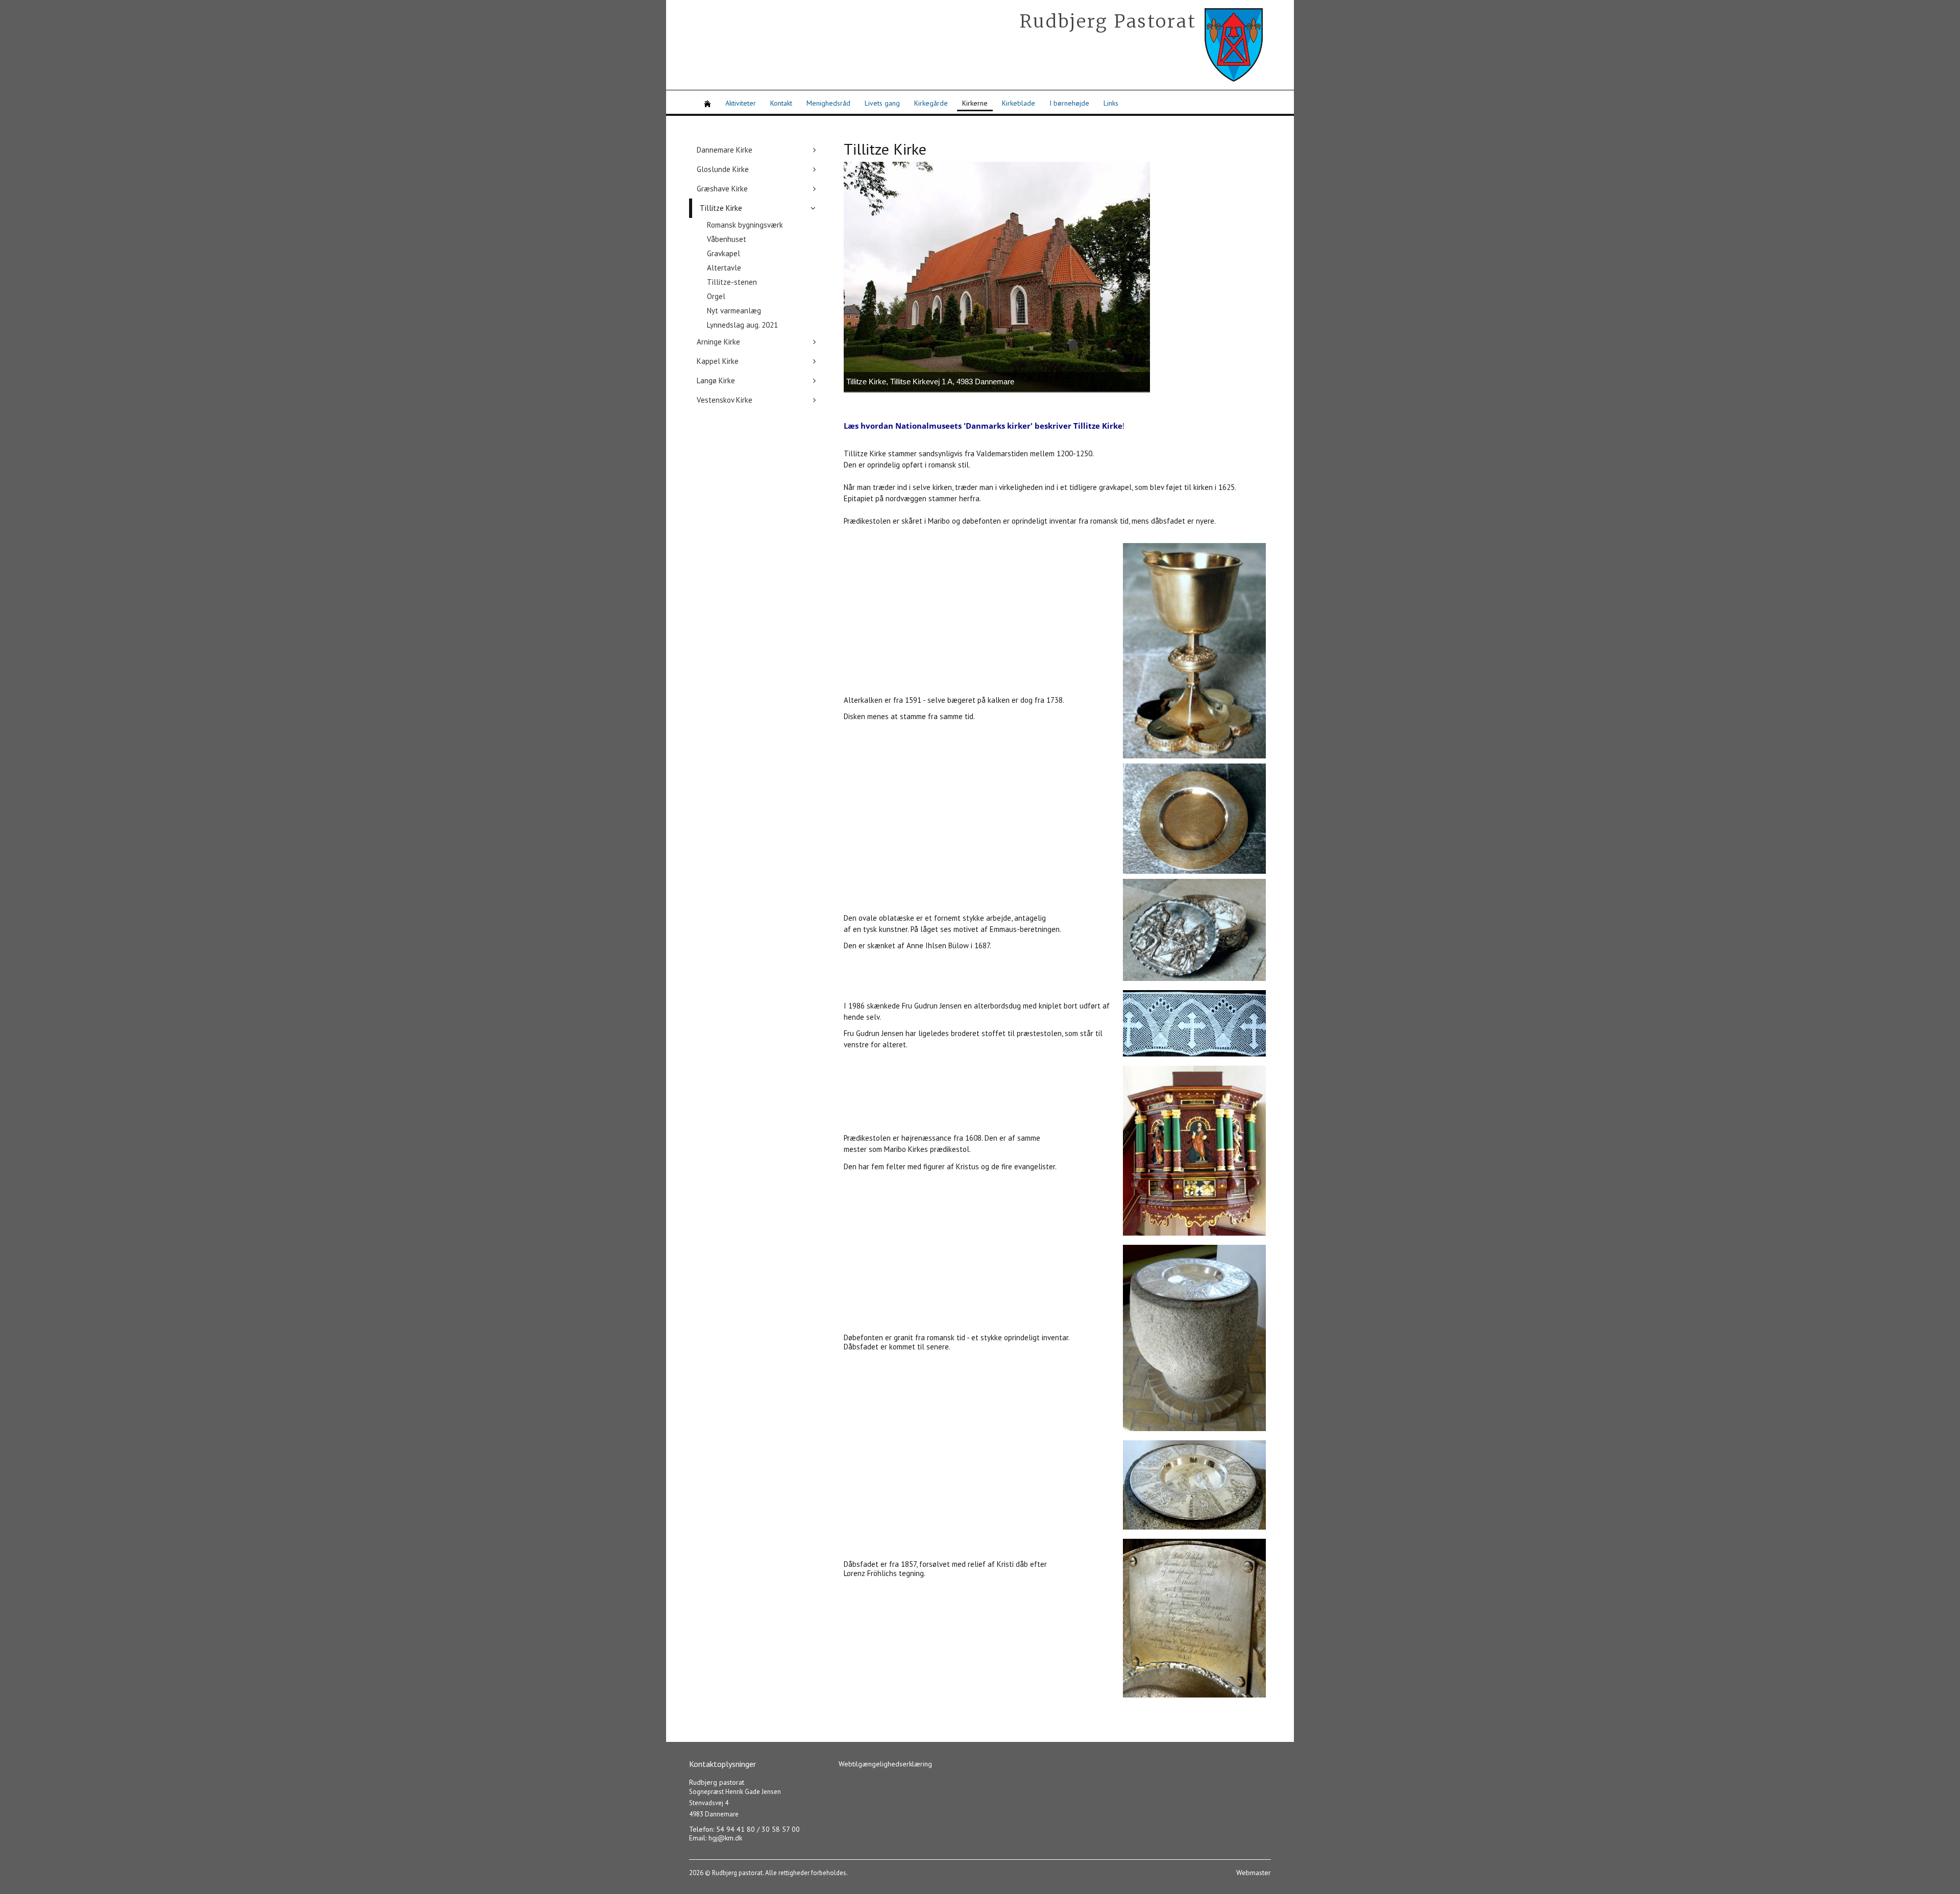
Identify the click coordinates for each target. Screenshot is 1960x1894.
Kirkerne (975, 103)
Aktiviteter (741, 103)
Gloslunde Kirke (723, 169)
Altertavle (724, 268)
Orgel (716, 296)
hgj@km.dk (725, 1838)
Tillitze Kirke (721, 208)
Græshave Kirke (722, 189)
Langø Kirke (716, 380)
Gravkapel (724, 253)
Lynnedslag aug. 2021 (742, 325)
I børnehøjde (1069, 103)
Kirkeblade (1019, 103)
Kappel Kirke (718, 361)
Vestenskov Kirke (725, 400)
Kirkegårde (931, 103)
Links (1111, 103)
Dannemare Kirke (725, 150)
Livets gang (882, 103)
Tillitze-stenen (732, 282)
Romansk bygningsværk (745, 225)
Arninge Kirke (718, 342)
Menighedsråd (828, 103)
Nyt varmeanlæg (734, 311)
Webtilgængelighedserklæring (885, 1764)
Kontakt (781, 103)
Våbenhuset (727, 239)
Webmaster (1254, 1873)
